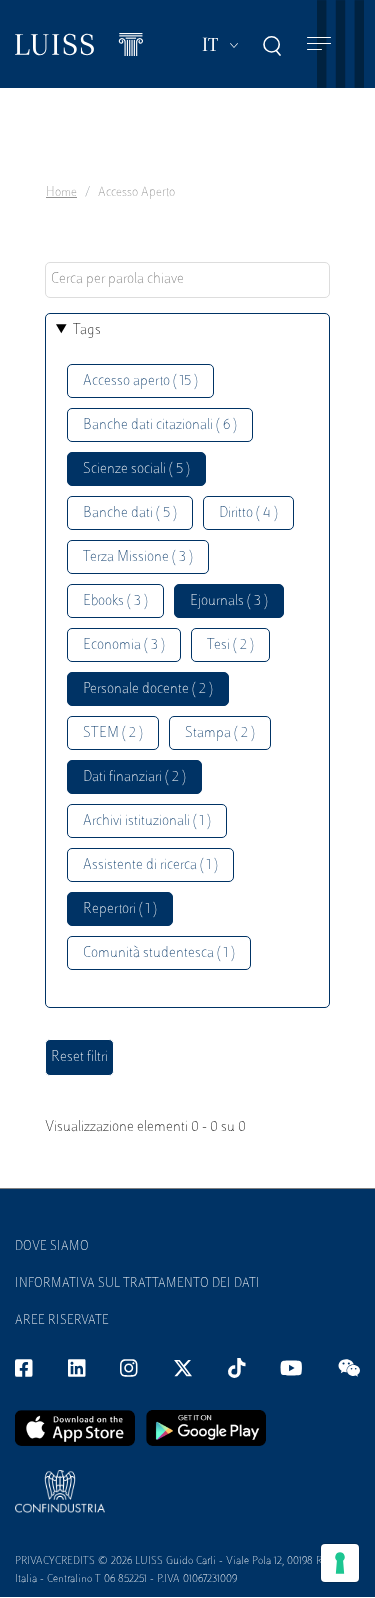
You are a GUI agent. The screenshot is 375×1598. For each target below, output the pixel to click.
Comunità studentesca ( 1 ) (159, 953)
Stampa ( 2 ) (220, 733)
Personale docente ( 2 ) (148, 689)
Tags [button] (87, 330)
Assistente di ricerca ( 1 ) (150, 865)
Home (61, 193)
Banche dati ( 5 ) (130, 513)
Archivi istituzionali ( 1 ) (147, 821)
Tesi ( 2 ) (230, 645)
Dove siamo (52, 1247)
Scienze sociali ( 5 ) (136, 469)
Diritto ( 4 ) (248, 513)
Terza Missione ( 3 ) (138, 557)
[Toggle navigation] (319, 44)
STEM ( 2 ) (113, 733)
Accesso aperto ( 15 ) (140, 381)
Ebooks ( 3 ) (115, 601)
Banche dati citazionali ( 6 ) (160, 425)
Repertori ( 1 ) (120, 909)
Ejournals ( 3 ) (229, 601)
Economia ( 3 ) (124, 645)
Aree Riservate (62, 1321)
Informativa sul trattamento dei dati (137, 1284)
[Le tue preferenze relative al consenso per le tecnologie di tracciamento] (340, 1563)
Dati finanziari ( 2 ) (134, 777)
